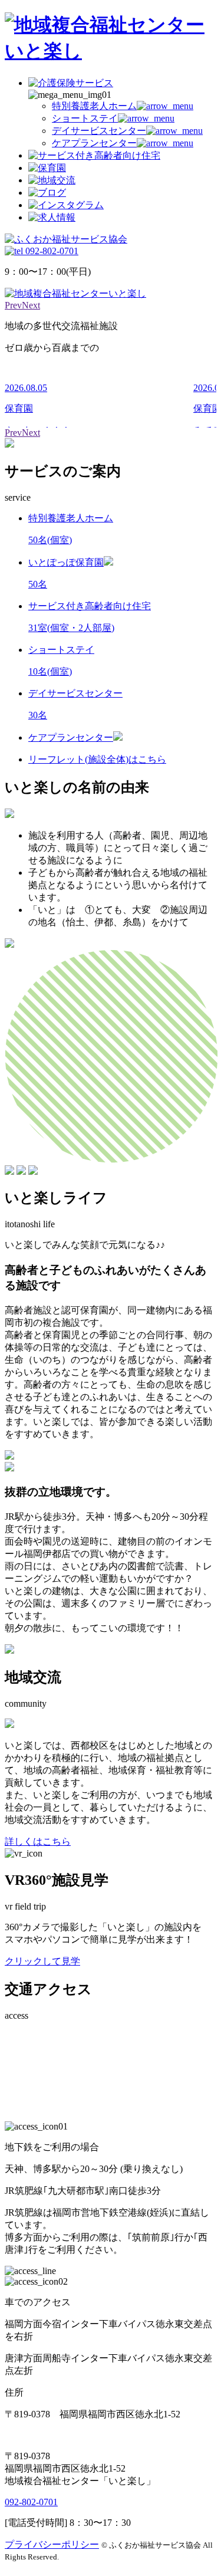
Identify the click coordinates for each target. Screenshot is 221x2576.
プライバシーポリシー (52, 2544)
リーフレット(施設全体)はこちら (97, 759)
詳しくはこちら (38, 1841)
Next (31, 305)
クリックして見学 (42, 1961)
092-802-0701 (31, 2502)
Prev (13, 305)
